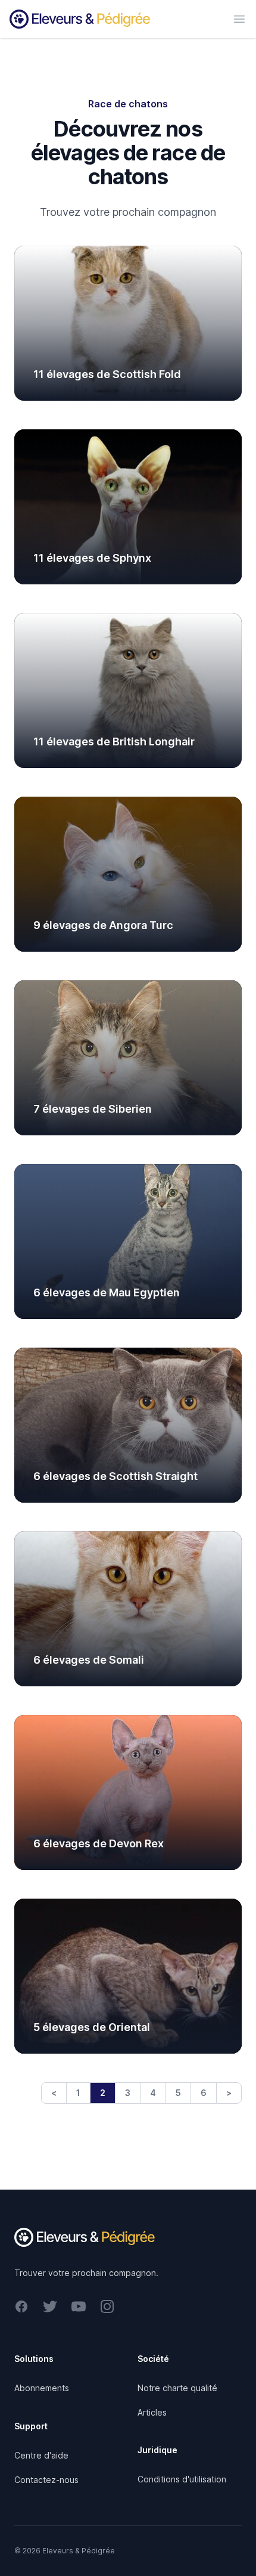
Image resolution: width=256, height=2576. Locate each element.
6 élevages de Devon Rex (99, 1843)
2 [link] (103, 2093)
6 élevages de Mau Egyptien (107, 1292)
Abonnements (42, 2388)
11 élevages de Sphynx (92, 558)
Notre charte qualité (177, 2388)
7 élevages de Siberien (93, 1109)
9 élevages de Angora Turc (103, 925)
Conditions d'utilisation (182, 2479)
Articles (152, 2412)
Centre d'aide (41, 2455)
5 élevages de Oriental (92, 2027)
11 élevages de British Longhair (114, 741)
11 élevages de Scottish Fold (107, 374)
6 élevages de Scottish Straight (115, 1476)
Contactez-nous (46, 2480)
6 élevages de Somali (89, 1660)
